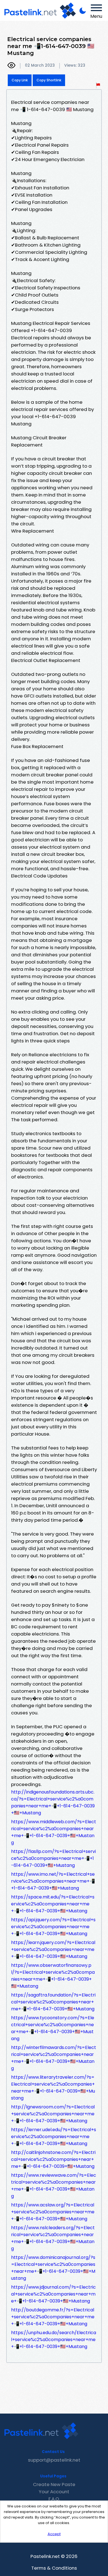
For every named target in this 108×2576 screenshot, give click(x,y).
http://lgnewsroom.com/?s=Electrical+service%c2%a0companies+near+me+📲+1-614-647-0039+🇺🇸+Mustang (53, 2114)
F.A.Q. (54, 2499)
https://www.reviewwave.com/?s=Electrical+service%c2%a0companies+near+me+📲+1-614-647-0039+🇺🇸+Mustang (54, 2186)
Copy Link (20, 80)
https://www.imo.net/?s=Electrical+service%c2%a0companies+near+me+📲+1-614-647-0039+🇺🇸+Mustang (53, 1881)
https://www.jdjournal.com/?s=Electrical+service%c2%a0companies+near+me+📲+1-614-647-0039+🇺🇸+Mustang (53, 2294)
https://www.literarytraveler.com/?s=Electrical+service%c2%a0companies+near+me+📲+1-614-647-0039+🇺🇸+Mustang (53, 2088)
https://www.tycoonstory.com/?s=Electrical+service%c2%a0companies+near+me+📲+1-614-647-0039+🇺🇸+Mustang (53, 2028)
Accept (54, 2534)
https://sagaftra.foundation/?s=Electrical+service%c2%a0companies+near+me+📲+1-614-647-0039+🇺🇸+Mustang (53, 2002)
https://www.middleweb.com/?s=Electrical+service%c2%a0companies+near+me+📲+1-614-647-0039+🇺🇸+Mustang (54, 1832)
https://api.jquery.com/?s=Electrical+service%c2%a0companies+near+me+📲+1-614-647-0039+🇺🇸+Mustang (53, 1927)
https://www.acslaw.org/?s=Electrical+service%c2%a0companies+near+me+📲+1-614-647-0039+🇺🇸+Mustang (53, 2212)
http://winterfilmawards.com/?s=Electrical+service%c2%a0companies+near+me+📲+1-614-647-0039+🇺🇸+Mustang (54, 2058)
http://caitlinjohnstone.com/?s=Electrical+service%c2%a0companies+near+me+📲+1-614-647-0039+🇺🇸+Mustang (53, 2159)
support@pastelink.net (54, 2460)
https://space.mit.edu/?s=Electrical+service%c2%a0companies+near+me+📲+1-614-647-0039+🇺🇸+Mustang (53, 1904)
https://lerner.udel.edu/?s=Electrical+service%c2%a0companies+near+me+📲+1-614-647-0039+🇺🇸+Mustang (54, 2137)
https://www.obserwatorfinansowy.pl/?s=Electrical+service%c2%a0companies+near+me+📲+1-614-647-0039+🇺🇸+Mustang (53, 1976)
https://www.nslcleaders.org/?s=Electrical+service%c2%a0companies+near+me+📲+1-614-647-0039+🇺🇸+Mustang (53, 2238)
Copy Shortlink (49, 80)
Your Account (54, 2492)
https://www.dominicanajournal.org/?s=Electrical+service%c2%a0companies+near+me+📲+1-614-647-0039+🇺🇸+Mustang (53, 2268)
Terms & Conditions (54, 2568)
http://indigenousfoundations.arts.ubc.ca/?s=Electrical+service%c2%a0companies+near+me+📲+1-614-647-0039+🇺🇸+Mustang (53, 1802)
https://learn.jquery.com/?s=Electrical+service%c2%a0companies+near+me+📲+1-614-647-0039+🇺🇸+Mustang (53, 1949)
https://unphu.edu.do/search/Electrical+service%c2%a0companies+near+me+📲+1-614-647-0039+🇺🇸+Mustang (54, 2340)
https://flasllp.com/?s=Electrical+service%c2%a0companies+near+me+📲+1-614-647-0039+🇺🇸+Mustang (53, 1858)
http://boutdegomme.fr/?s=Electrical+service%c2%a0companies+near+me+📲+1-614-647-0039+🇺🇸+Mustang (53, 2317)
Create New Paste (54, 2484)
